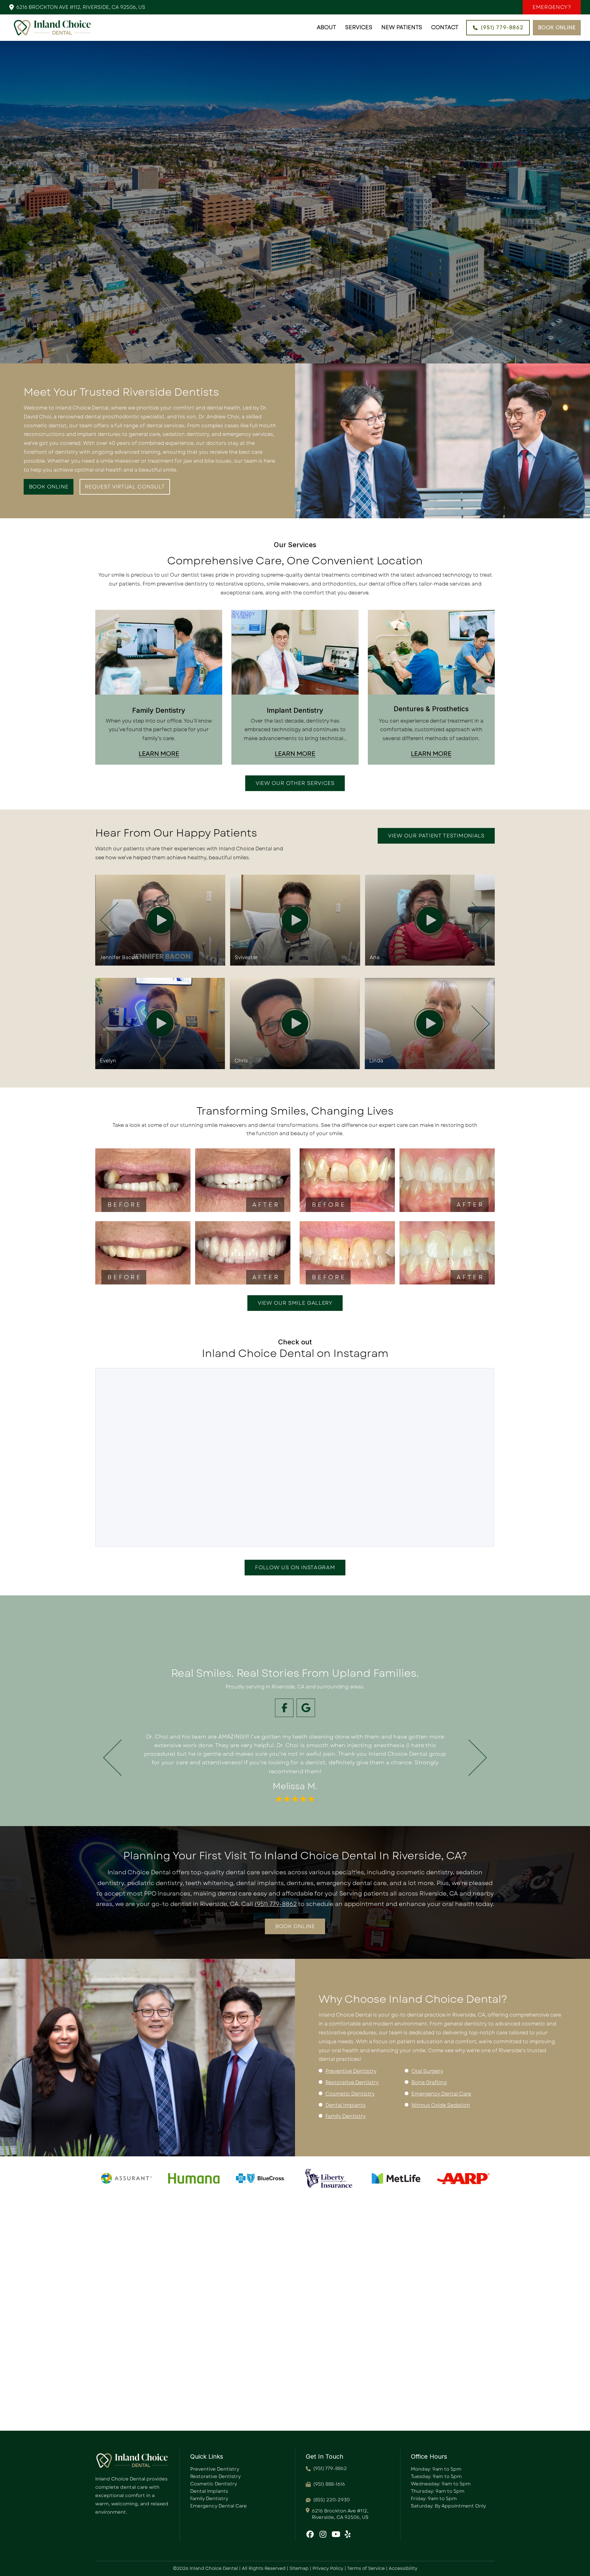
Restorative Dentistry (352, 2082)
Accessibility (403, 2568)
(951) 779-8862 (276, 1904)
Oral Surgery (427, 2071)
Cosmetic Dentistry (350, 2094)
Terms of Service (366, 2568)
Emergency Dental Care (441, 2094)
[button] (552, 7)
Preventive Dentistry (351, 2071)
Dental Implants (346, 2105)
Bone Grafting (429, 2082)
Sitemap (299, 2568)
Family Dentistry (346, 2116)
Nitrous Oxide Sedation (441, 2105)
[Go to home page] (52, 28)
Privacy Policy (328, 2568)
